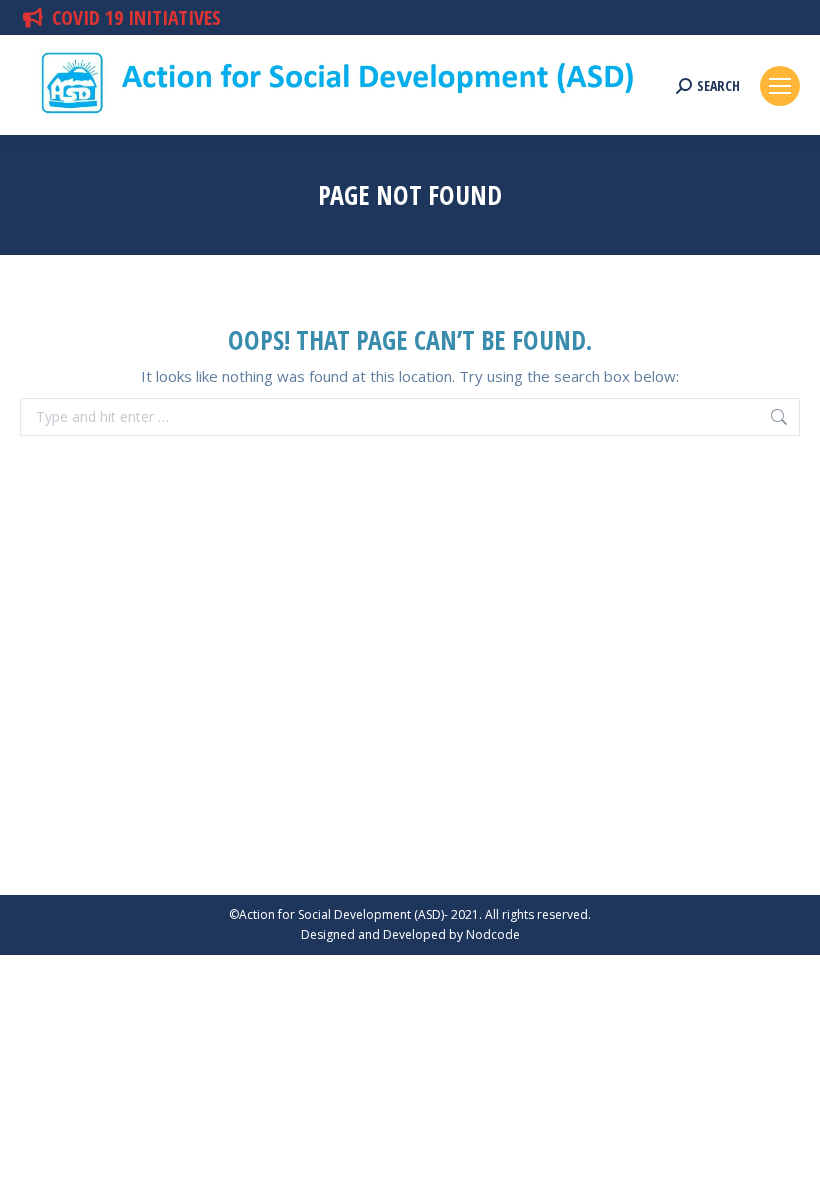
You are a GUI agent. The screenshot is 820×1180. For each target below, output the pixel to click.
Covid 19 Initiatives (136, 18)
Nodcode (493, 934)
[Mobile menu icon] (780, 86)
